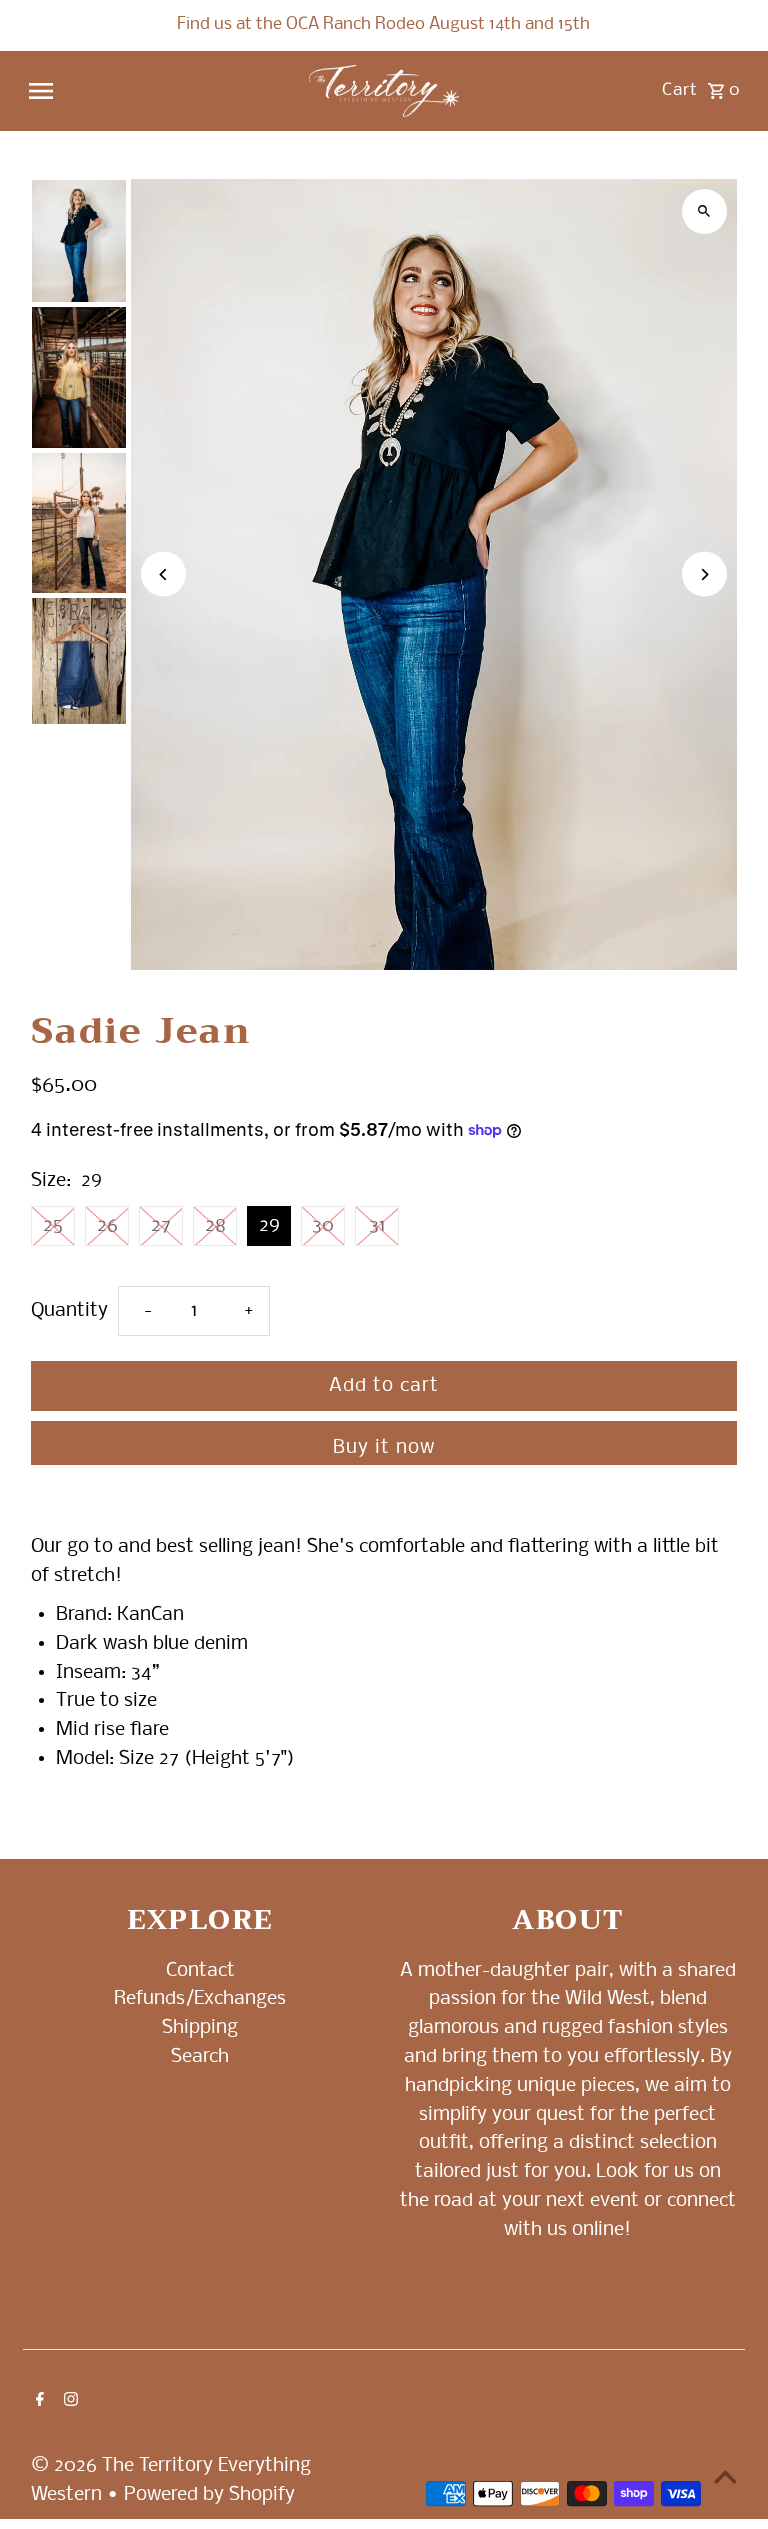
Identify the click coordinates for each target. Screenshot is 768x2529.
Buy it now (384, 1448)
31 (377, 1226)
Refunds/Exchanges (200, 1999)
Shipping (200, 2028)
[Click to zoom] (704, 211)
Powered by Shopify (209, 2495)
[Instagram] (68, 2402)
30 (323, 1226)
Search (200, 2057)
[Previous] (163, 574)
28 (215, 1226)
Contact (200, 1971)
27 (161, 1226)
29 (269, 1226)
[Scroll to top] (725, 2476)
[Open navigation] (160, 91)
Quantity (69, 1311)
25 (53, 1226)
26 (107, 1226)
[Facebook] (37, 2402)
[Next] (704, 574)
